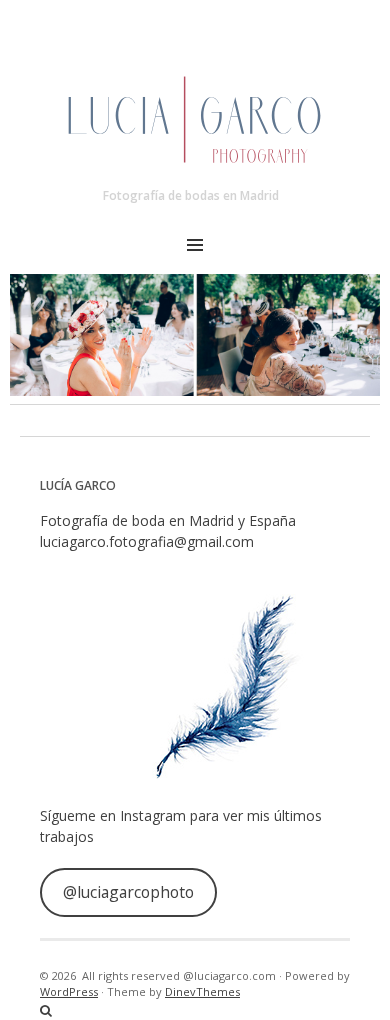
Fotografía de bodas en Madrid (191, 195)
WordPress (69, 991)
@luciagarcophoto (128, 892)
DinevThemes (202, 991)
